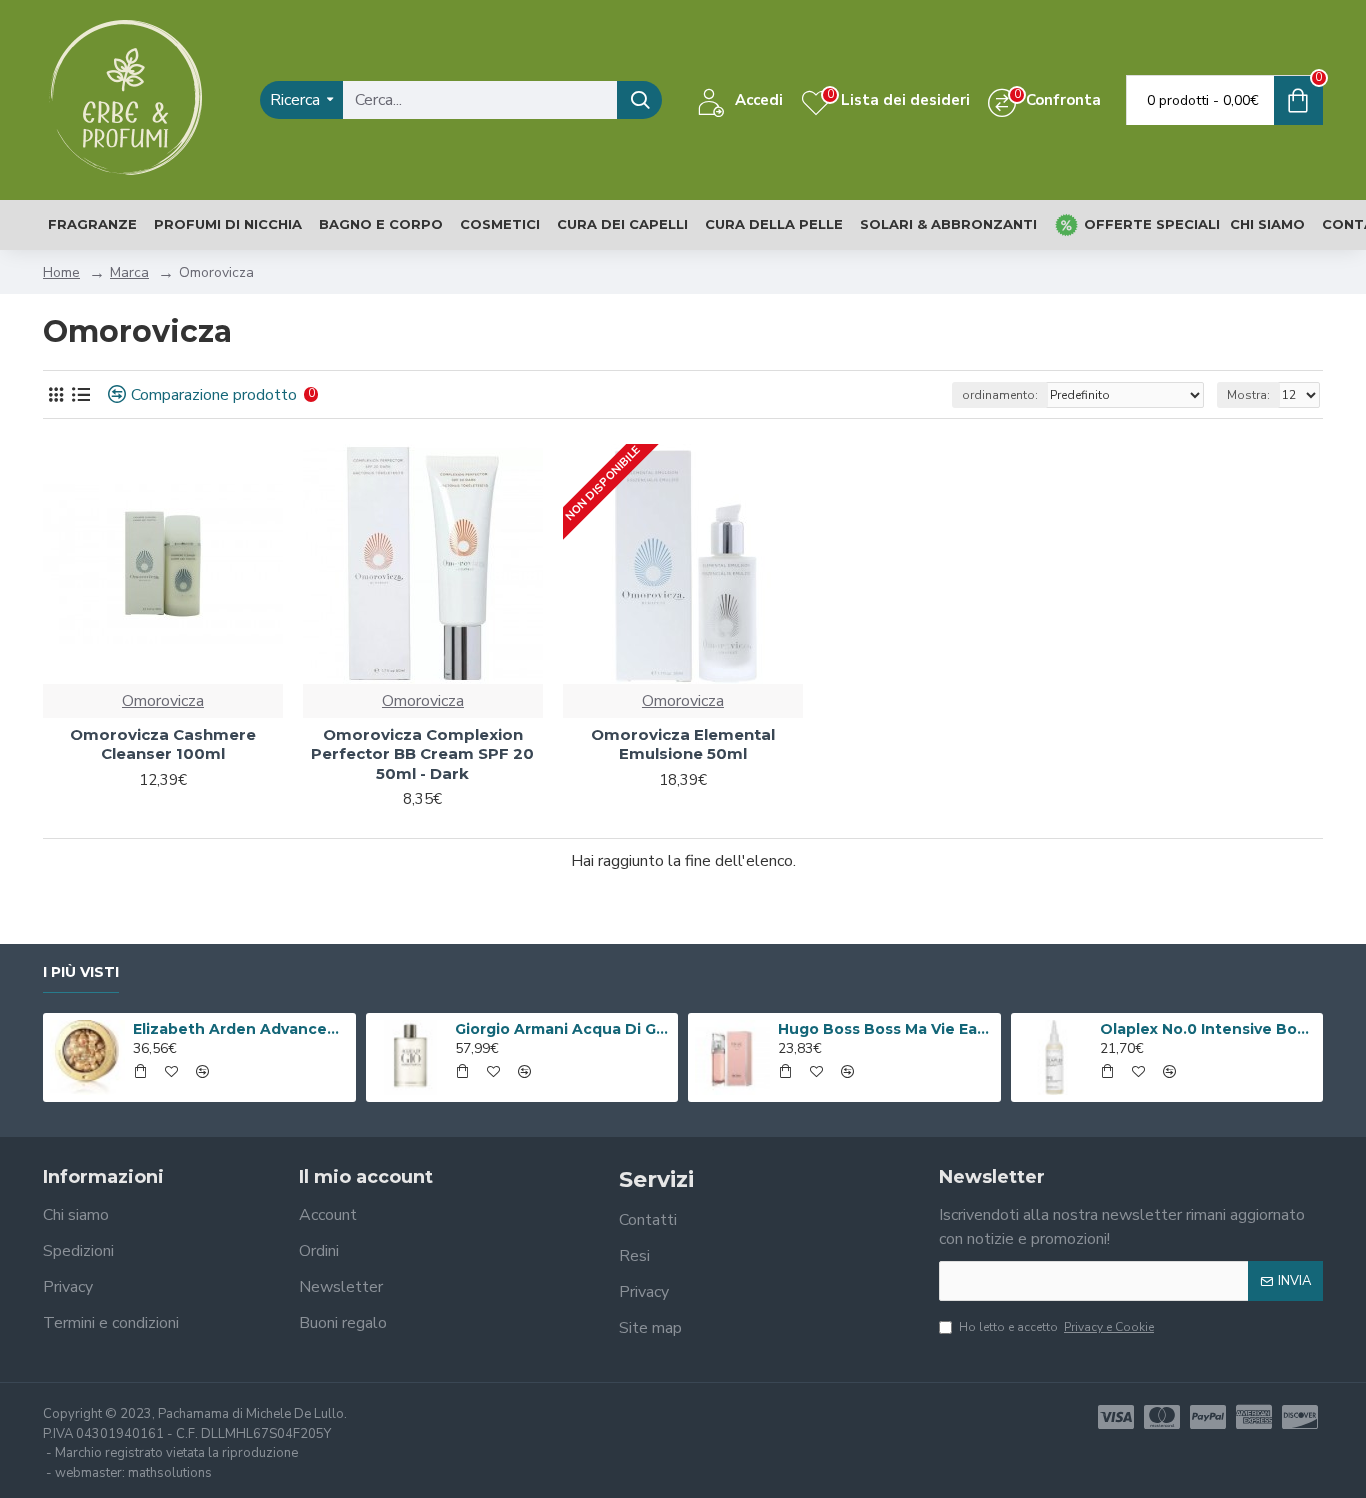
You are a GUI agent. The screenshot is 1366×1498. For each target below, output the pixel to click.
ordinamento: (1000, 395)
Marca (129, 272)
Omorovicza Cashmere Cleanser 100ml (163, 744)
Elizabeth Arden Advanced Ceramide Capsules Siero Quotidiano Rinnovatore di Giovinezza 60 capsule (241, 1029)
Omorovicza (163, 701)
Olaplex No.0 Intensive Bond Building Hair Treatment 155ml (1208, 1029)
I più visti (81, 972)
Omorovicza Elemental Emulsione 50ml (683, 744)
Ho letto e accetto (1056, 1327)
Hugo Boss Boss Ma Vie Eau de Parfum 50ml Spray (886, 1029)
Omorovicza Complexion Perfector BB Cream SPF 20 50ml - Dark (422, 754)
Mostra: (1248, 395)
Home (61, 272)
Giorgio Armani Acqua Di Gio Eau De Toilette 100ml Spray (563, 1029)
